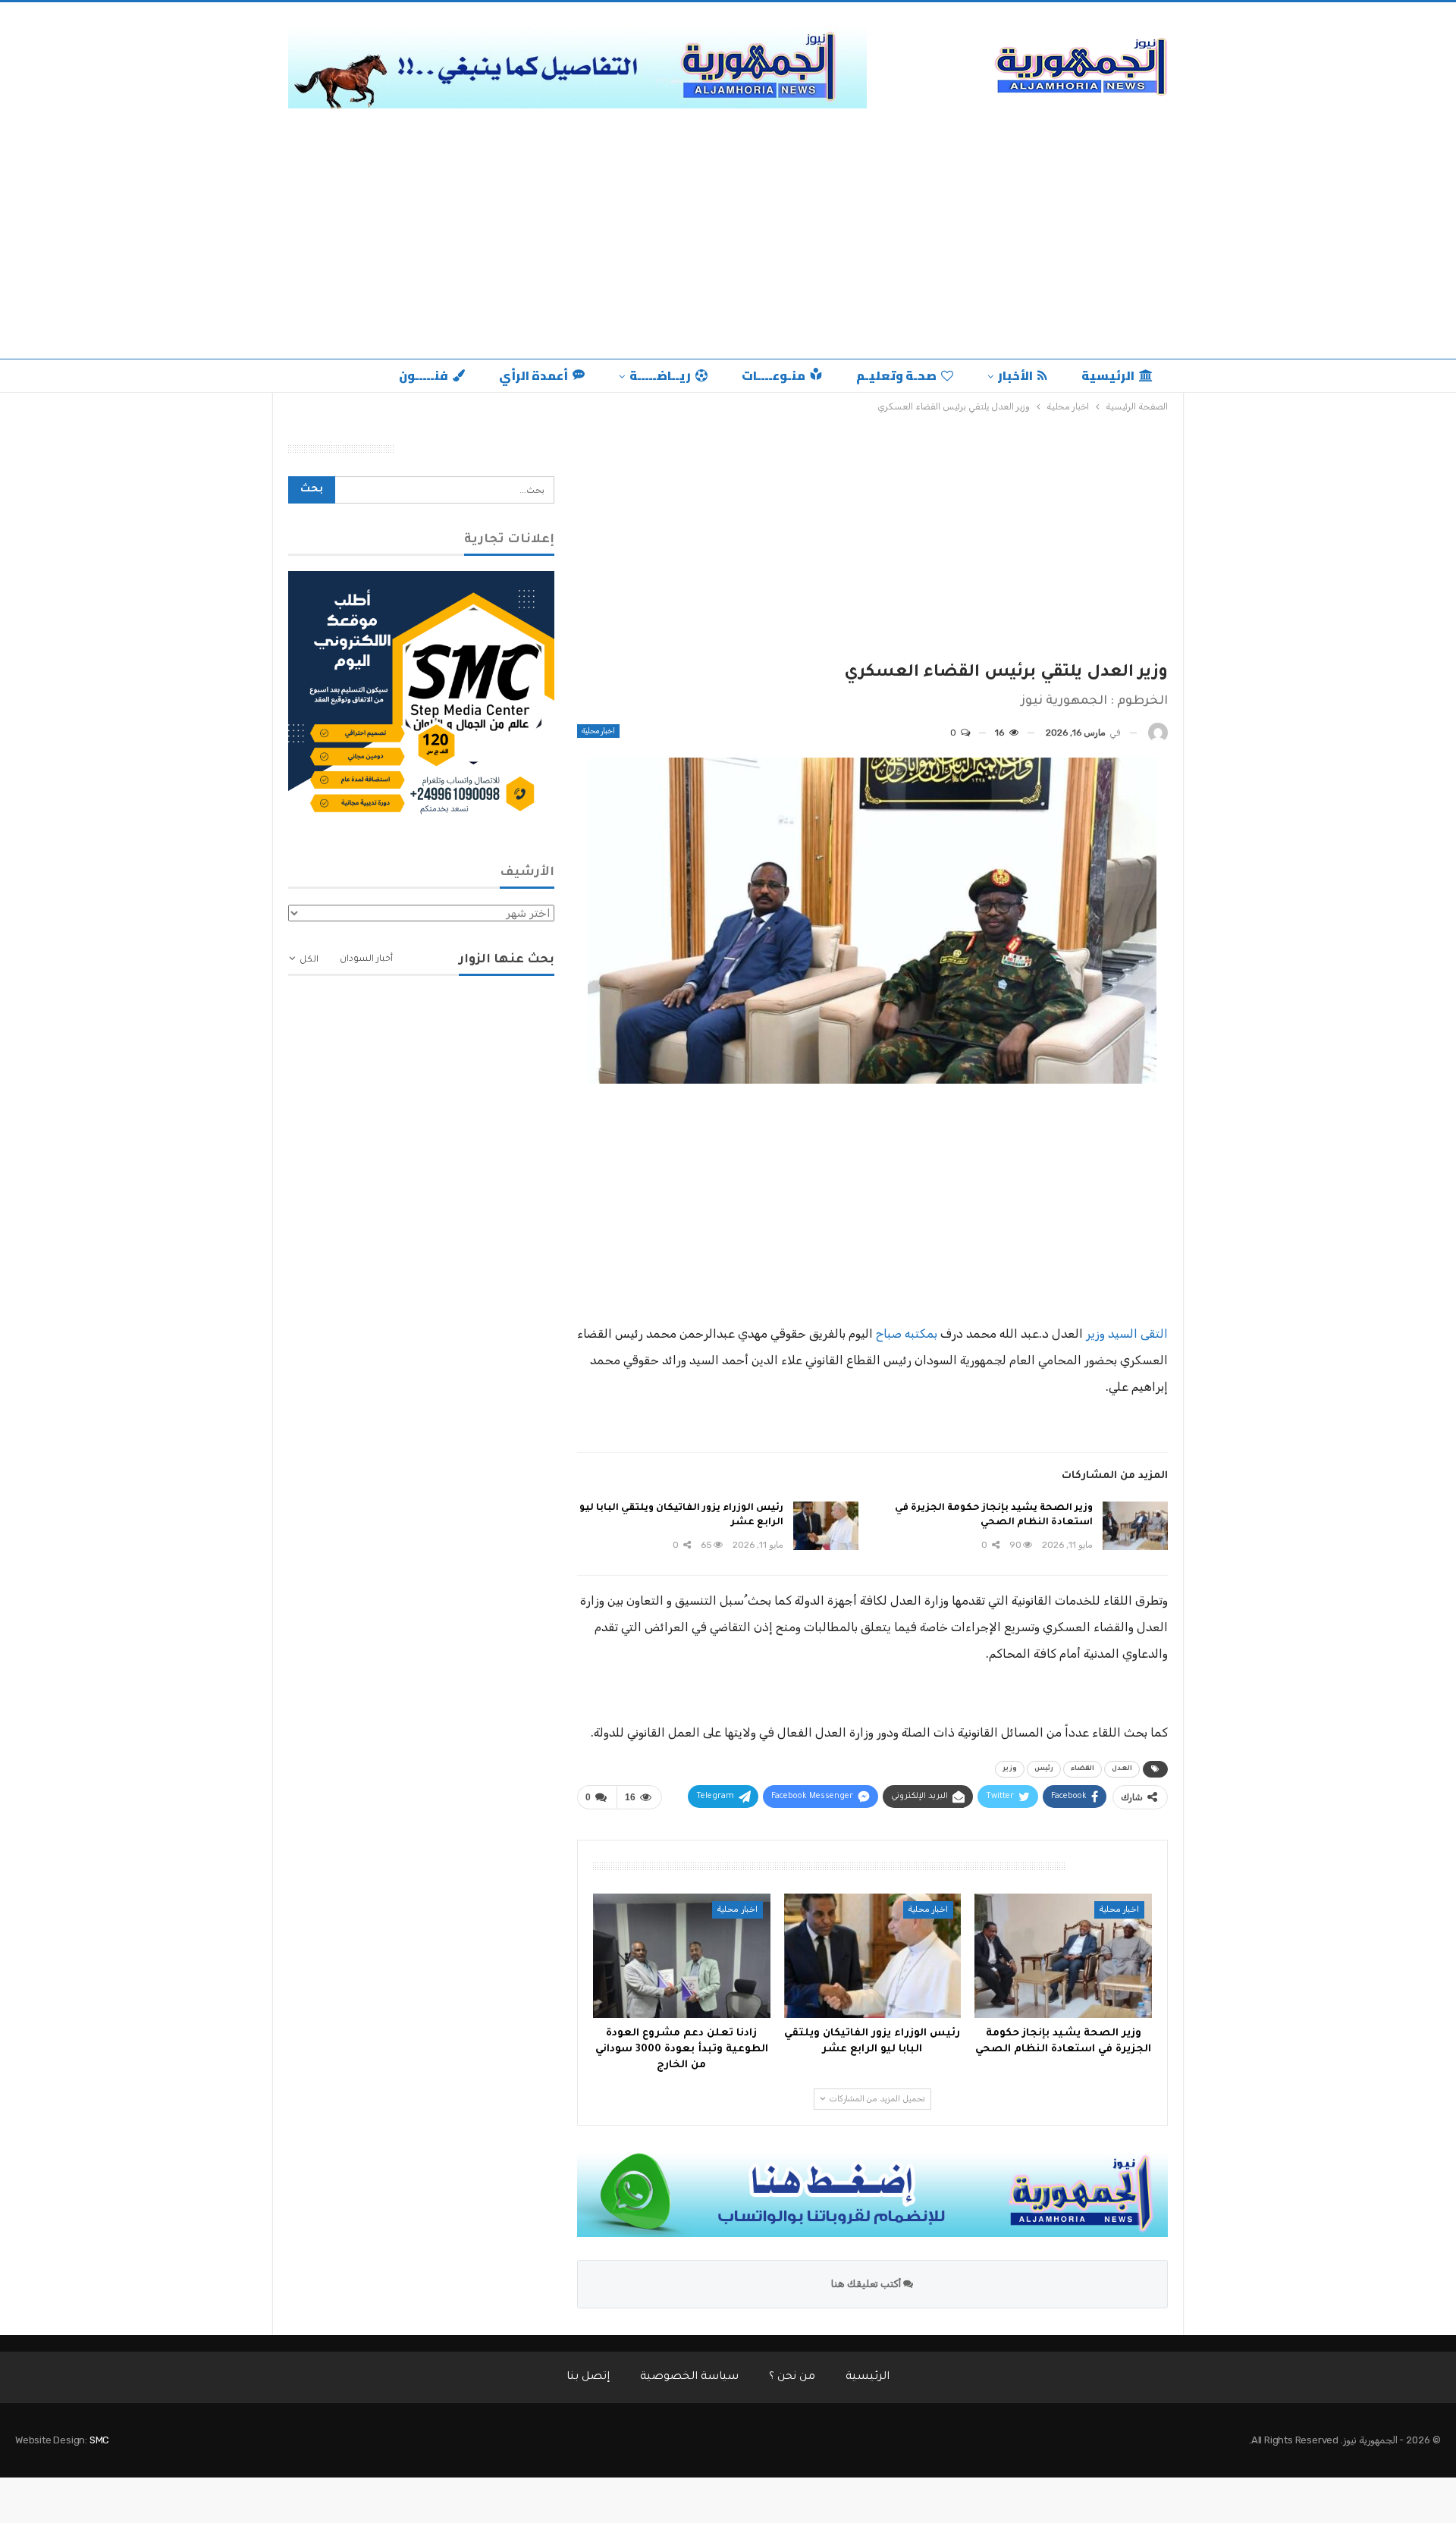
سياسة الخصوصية (689, 2377)
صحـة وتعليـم (896, 375)
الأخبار (1015, 375)
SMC (99, 2440)
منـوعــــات (773, 375)
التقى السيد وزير (1127, 1334)
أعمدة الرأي (533, 375)
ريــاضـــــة (660, 375)
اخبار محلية (598, 731)
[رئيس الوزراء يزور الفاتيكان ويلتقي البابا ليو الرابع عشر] (826, 1526)
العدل (1122, 1769)
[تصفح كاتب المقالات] (1158, 733)
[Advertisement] (728, 245)
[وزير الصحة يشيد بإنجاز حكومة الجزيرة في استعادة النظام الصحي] (1135, 1526)
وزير (1010, 1769)
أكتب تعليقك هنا (867, 2284)
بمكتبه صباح (907, 1334)
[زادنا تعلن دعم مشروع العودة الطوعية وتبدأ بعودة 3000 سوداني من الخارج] (682, 1956)
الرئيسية (1108, 375)
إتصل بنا (588, 2377)
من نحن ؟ (792, 2377)
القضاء (1083, 1769)
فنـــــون (424, 375)
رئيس (1044, 1769)
